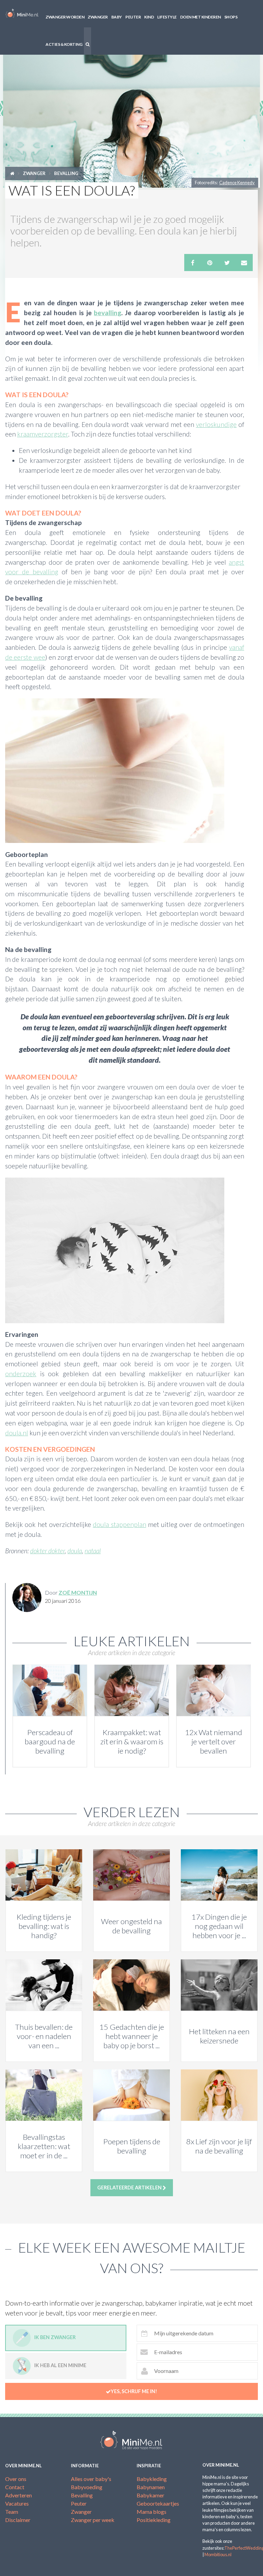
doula (75, 1551)
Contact (15, 2487)
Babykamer (151, 2495)
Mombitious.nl (218, 2554)
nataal (93, 1551)
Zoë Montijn (78, 1592)
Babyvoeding (87, 2487)
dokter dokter (47, 1551)
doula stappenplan (119, 1524)
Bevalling (66, 173)
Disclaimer (18, 2520)
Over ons (16, 2479)
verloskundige (216, 424)
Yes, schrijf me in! (134, 2391)
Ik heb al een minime (60, 2365)
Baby (117, 17)
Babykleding (152, 2479)
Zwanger (98, 17)
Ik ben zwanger (55, 2337)
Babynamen (151, 2487)
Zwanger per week (93, 2520)
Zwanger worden (65, 17)
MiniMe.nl (22, 14)
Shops (231, 17)
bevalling (108, 313)
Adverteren (18, 2495)
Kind (149, 17)
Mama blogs (152, 2512)
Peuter (133, 17)
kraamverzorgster (43, 434)
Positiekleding (154, 2520)
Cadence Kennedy (237, 183)
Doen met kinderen (201, 17)
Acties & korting (64, 44)
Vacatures (17, 2503)
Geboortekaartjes (158, 2503)
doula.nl (17, 1433)
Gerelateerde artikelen (130, 2188)
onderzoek (21, 1374)
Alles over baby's (91, 2479)
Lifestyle (167, 17)
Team (12, 2512)
